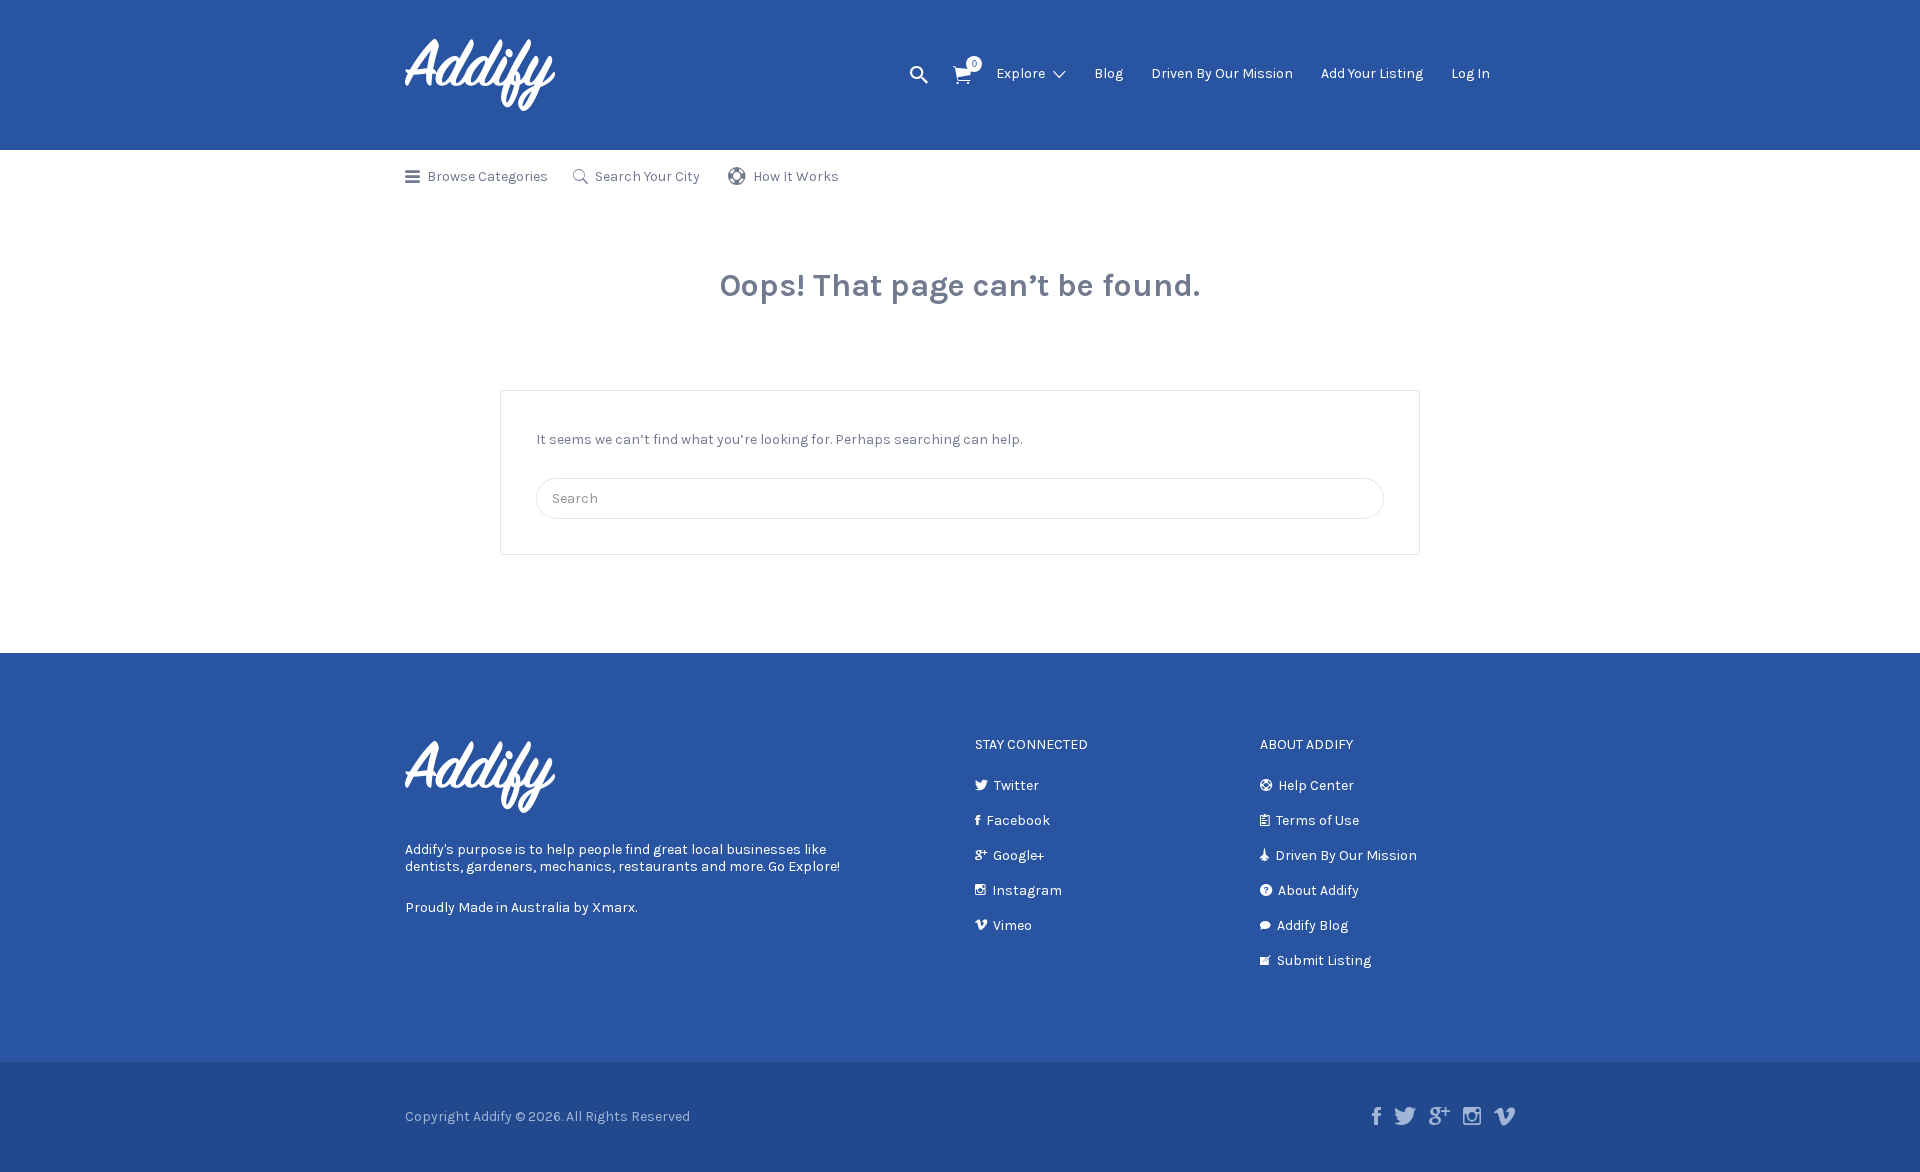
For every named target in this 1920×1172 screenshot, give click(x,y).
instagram (1472, 1116)
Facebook (1018, 820)
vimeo (1504, 1116)
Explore (1020, 73)
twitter (1405, 1116)
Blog (1108, 73)
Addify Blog (1312, 925)
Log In (1470, 73)
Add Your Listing (1372, 73)
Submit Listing (1324, 960)
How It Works (796, 176)
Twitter (1016, 785)
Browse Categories (487, 176)
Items (962, 75)
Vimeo (1012, 925)
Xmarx (613, 907)
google (1439, 1116)
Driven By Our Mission (1222, 73)
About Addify (1318, 890)
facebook (1376, 1116)
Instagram (1027, 890)
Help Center (1316, 785)
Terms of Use (1317, 820)
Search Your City (647, 176)
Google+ (1018, 855)
